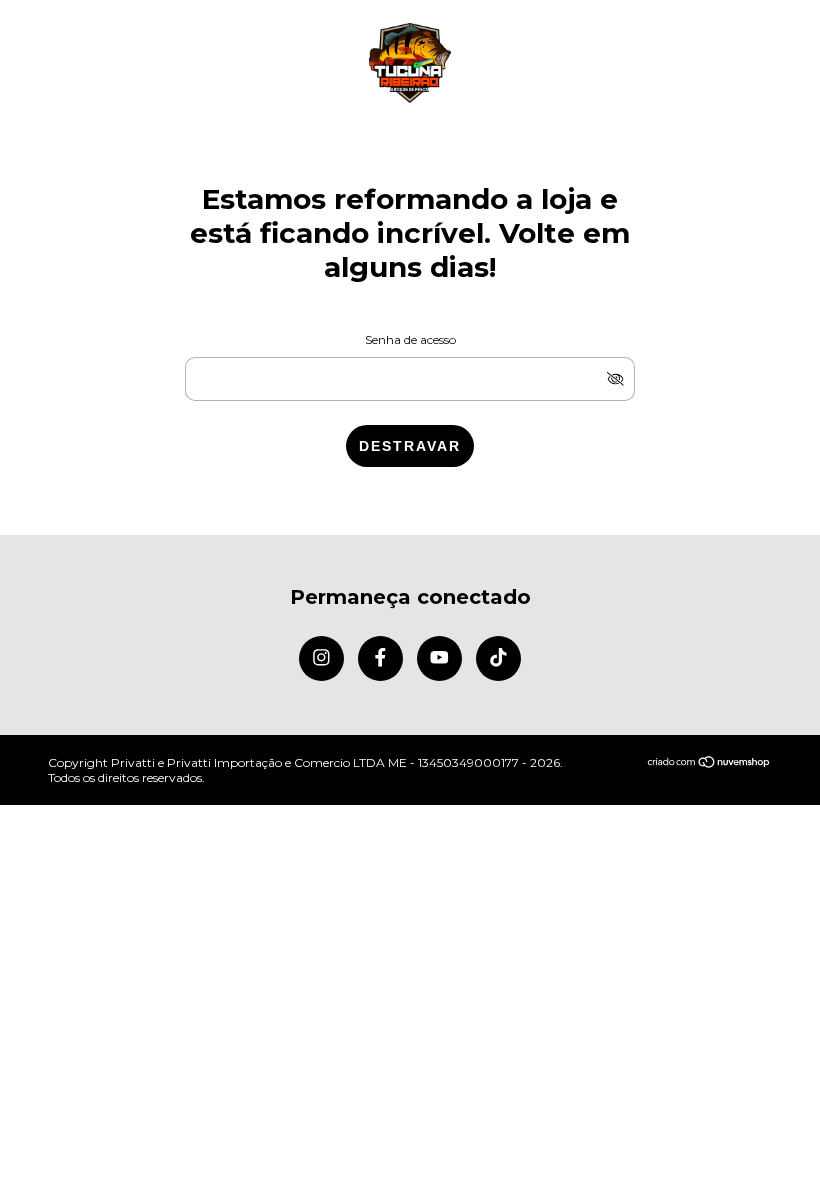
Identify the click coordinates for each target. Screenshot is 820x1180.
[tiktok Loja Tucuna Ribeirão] (498, 658)
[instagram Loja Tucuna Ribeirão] (321, 658)
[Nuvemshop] (709, 763)
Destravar (410, 446)
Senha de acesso (410, 339)
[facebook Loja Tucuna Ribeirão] (380, 658)
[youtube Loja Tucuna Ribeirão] (439, 658)
